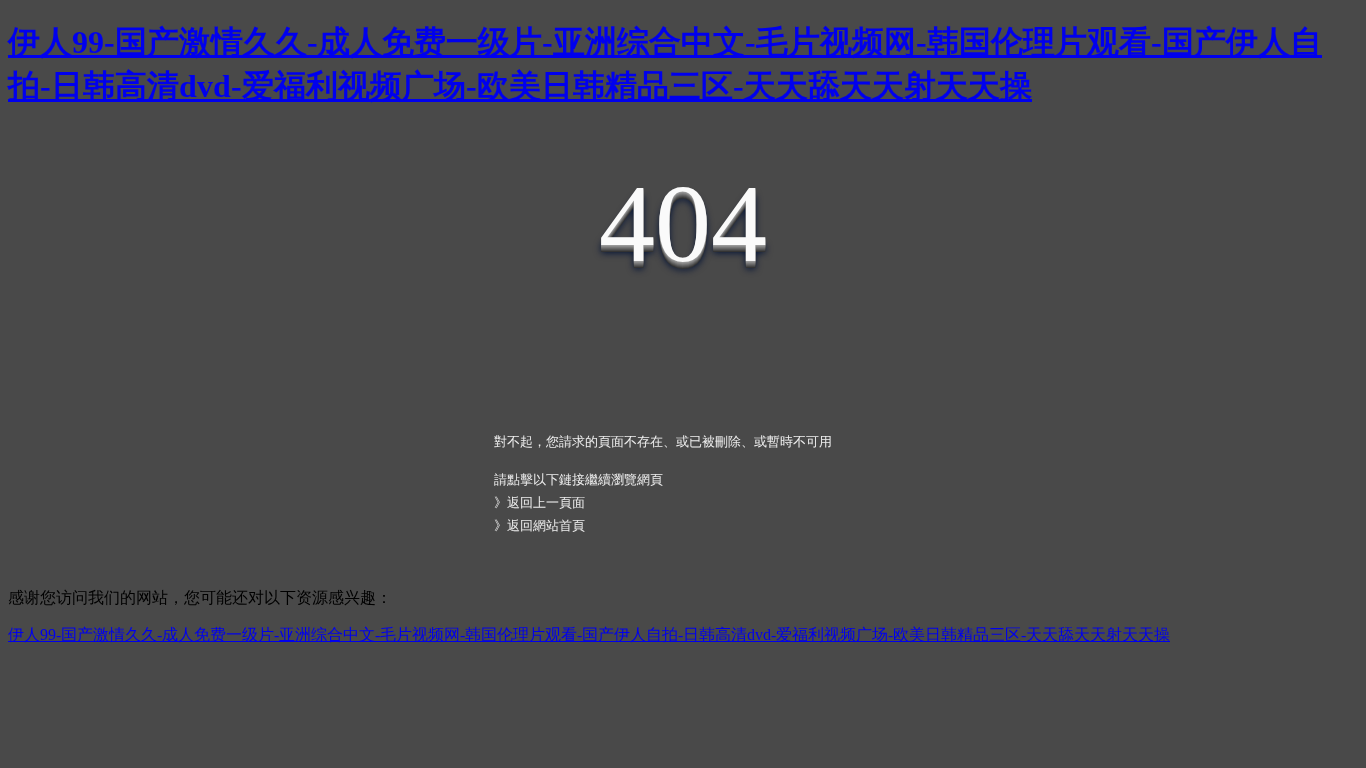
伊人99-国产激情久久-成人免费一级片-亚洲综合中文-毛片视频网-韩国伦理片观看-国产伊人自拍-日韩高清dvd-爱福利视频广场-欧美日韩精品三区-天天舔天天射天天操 (589, 634)
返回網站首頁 (546, 525)
